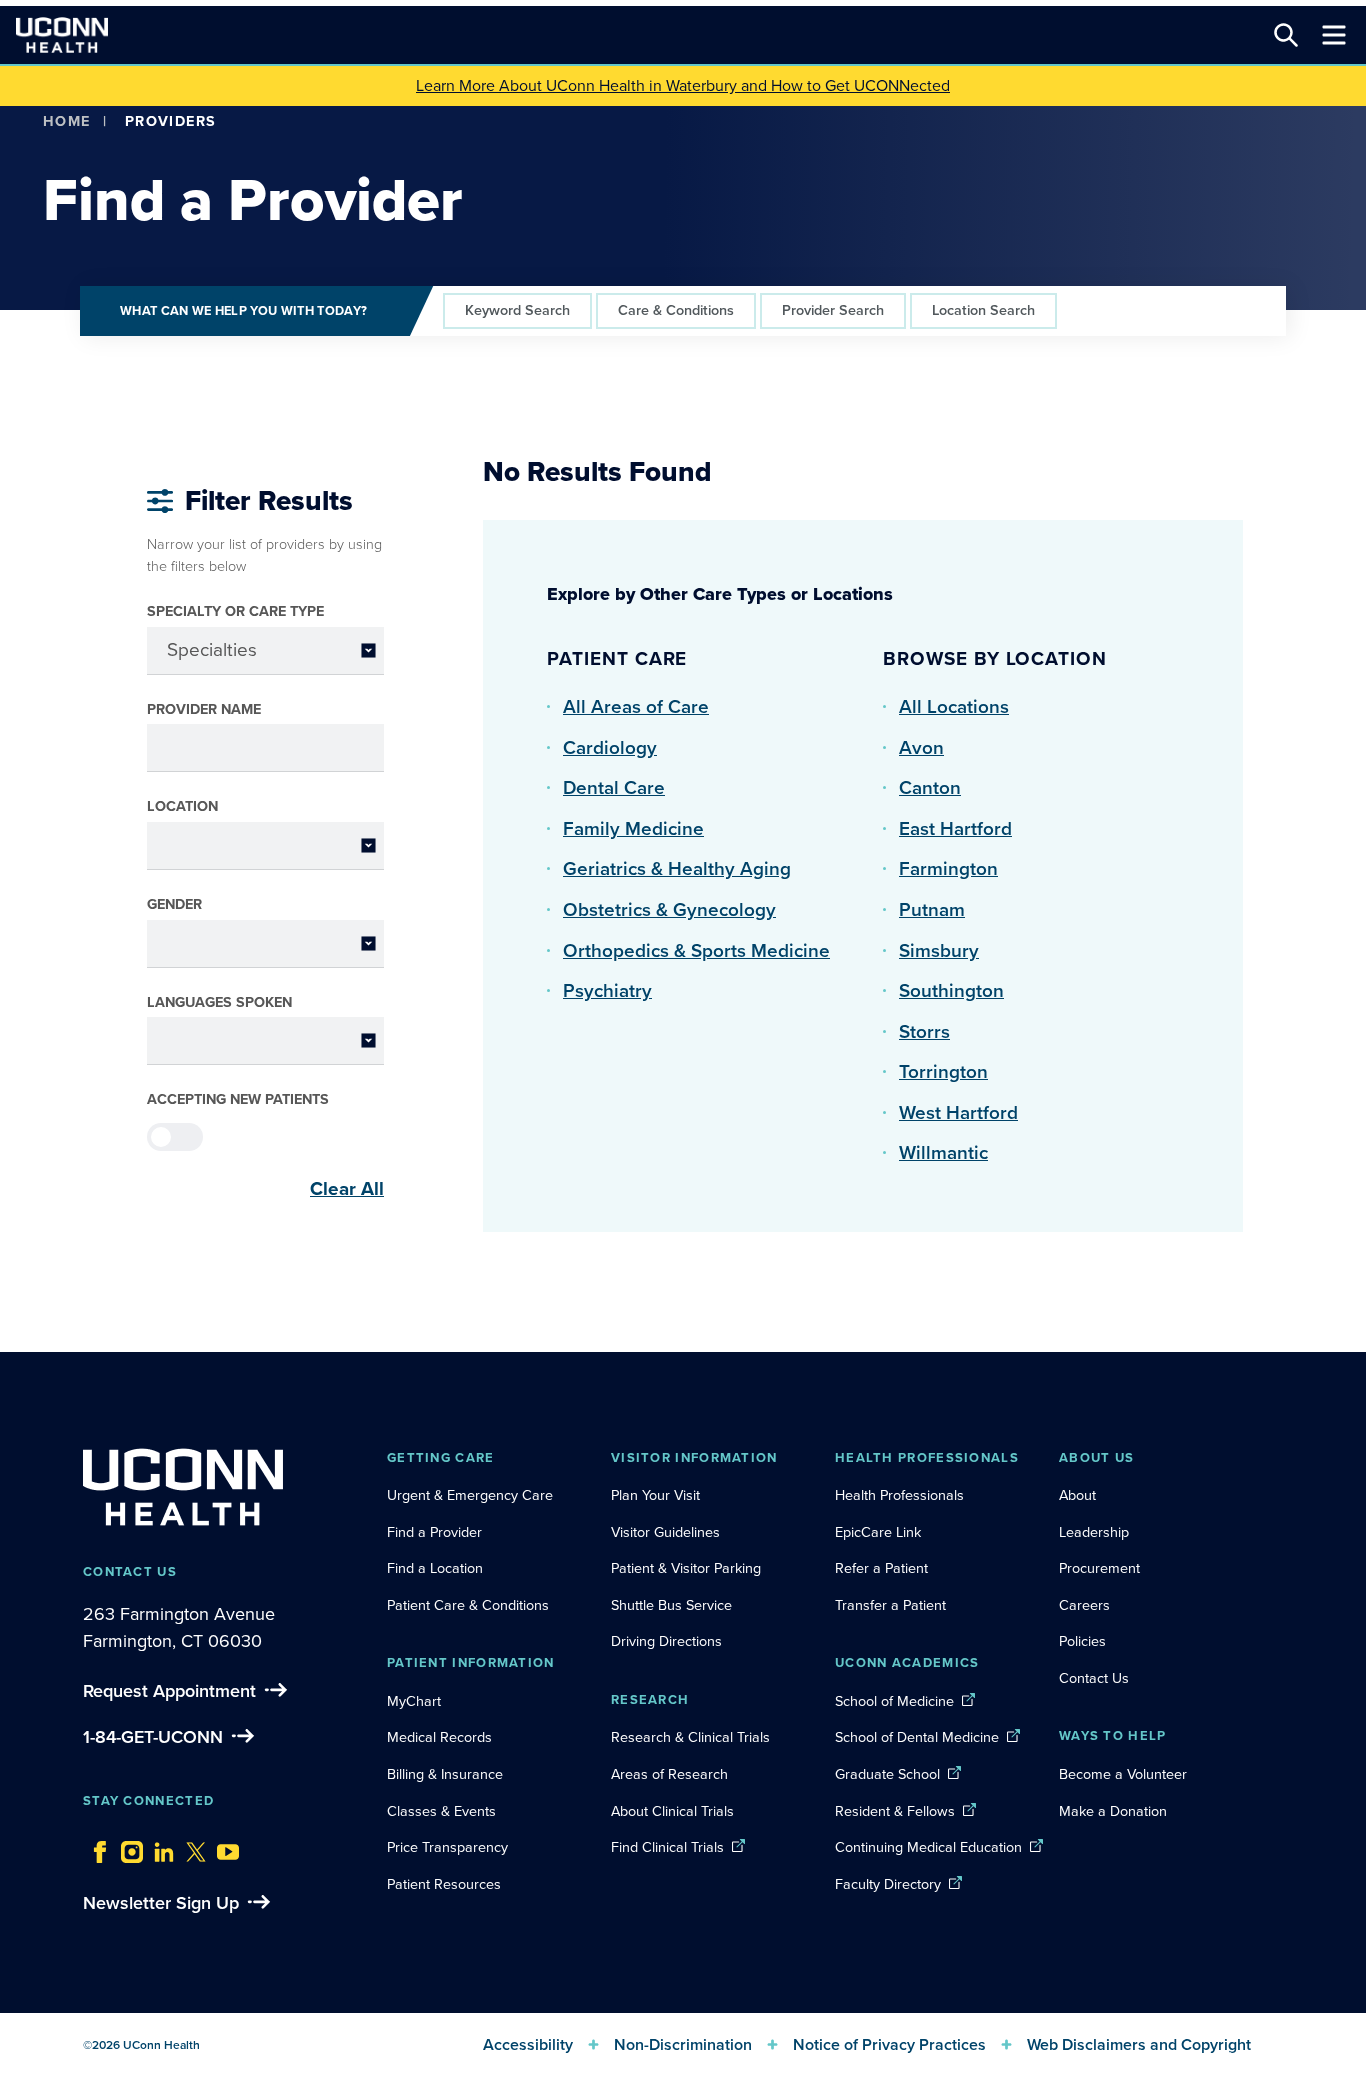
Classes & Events (441, 1811)
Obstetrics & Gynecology (669, 909)
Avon (921, 747)
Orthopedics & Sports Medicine (696, 950)
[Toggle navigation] (1334, 35)
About (1077, 1495)
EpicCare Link (878, 1532)
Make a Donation (1113, 1811)
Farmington (948, 868)
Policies (1082, 1641)
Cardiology (610, 747)
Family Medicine (633, 828)
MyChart (414, 1701)
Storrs (924, 1031)
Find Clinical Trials (667, 1847)
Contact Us (1094, 1678)
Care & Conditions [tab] (676, 310)
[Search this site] (1286, 35)
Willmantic (943, 1152)
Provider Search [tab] (833, 310)
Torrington (943, 1071)
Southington (951, 990)
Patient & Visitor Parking (686, 1568)
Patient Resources (444, 1884)
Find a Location (435, 1568)
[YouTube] (223, 1847)
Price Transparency (447, 1847)
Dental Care (614, 787)
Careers (1084, 1605)
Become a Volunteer (1123, 1774)
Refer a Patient (881, 1568)
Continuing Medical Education (928, 1847)
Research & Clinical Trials (690, 1737)
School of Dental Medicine (917, 1737)
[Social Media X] (191, 1847)
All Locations (954, 706)
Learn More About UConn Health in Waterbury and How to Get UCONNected (683, 85)
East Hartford (955, 828)
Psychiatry (607, 990)
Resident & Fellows (895, 1811)
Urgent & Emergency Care (470, 1495)
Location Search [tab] (983, 310)
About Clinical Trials (672, 1811)
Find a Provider (434, 1532)
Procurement (1099, 1568)
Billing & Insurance (445, 1774)
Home (67, 121)
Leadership (1094, 1532)
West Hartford (958, 1112)
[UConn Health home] (62, 35)
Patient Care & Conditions (468, 1605)
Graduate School (887, 1774)
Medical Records (439, 1737)
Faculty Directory (888, 1884)
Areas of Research (671, 1774)
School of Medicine (894, 1701)
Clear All (347, 1189)
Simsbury (939, 950)
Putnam (932, 909)
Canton (930, 787)
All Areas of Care (636, 706)
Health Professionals (899, 1495)
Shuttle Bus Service (671, 1605)
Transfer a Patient (890, 1605)
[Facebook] (95, 1847)
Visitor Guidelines (665, 1532)
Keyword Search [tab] (517, 310)
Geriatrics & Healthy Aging (677, 868)
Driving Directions (666, 1641)
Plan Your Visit (655, 1495)
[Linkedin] (159, 1847)
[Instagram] (127, 1847)
